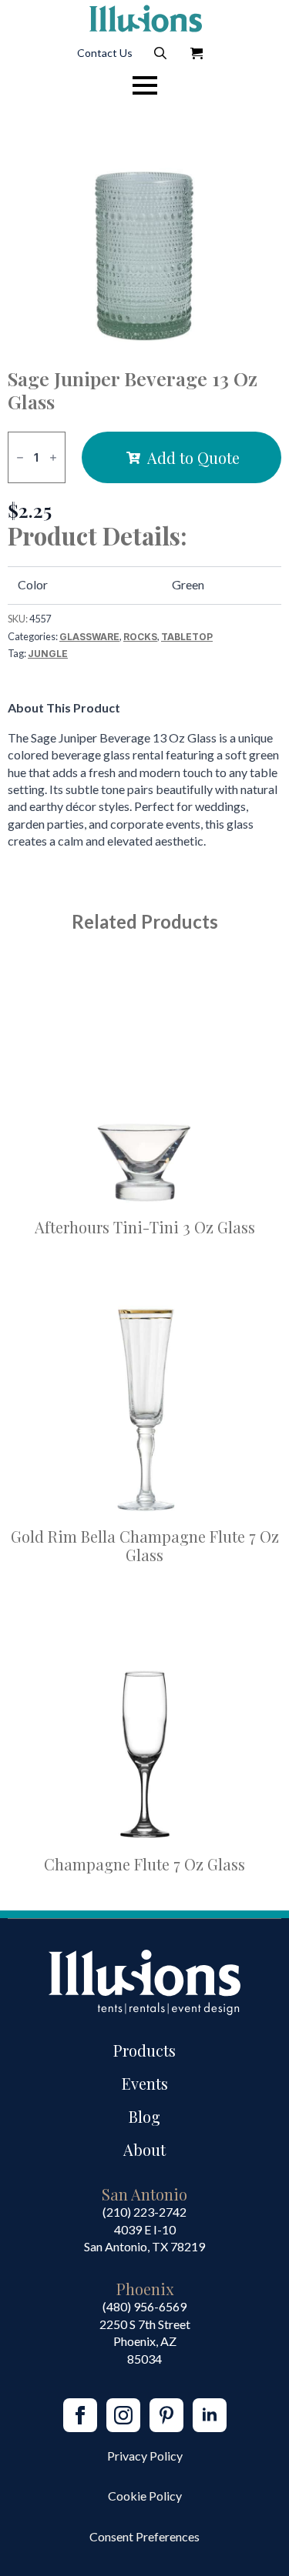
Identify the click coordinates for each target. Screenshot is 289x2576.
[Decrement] (20, 457)
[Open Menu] (145, 85)
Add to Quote (193, 457)
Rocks (140, 637)
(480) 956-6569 (144, 2306)
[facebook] (80, 2415)
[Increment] (53, 457)
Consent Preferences (144, 2536)
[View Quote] (197, 53)
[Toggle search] (160, 53)
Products (144, 2050)
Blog (144, 2116)
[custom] (166, 2415)
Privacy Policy (145, 2456)
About (144, 2149)
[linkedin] (210, 2415)
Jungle (48, 654)
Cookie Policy (145, 2496)
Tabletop (187, 637)
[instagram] (123, 2415)
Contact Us (105, 53)
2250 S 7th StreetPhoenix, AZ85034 (145, 2341)
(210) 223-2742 (144, 2212)
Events (145, 2083)
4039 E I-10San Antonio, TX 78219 (144, 2238)
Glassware (89, 637)
